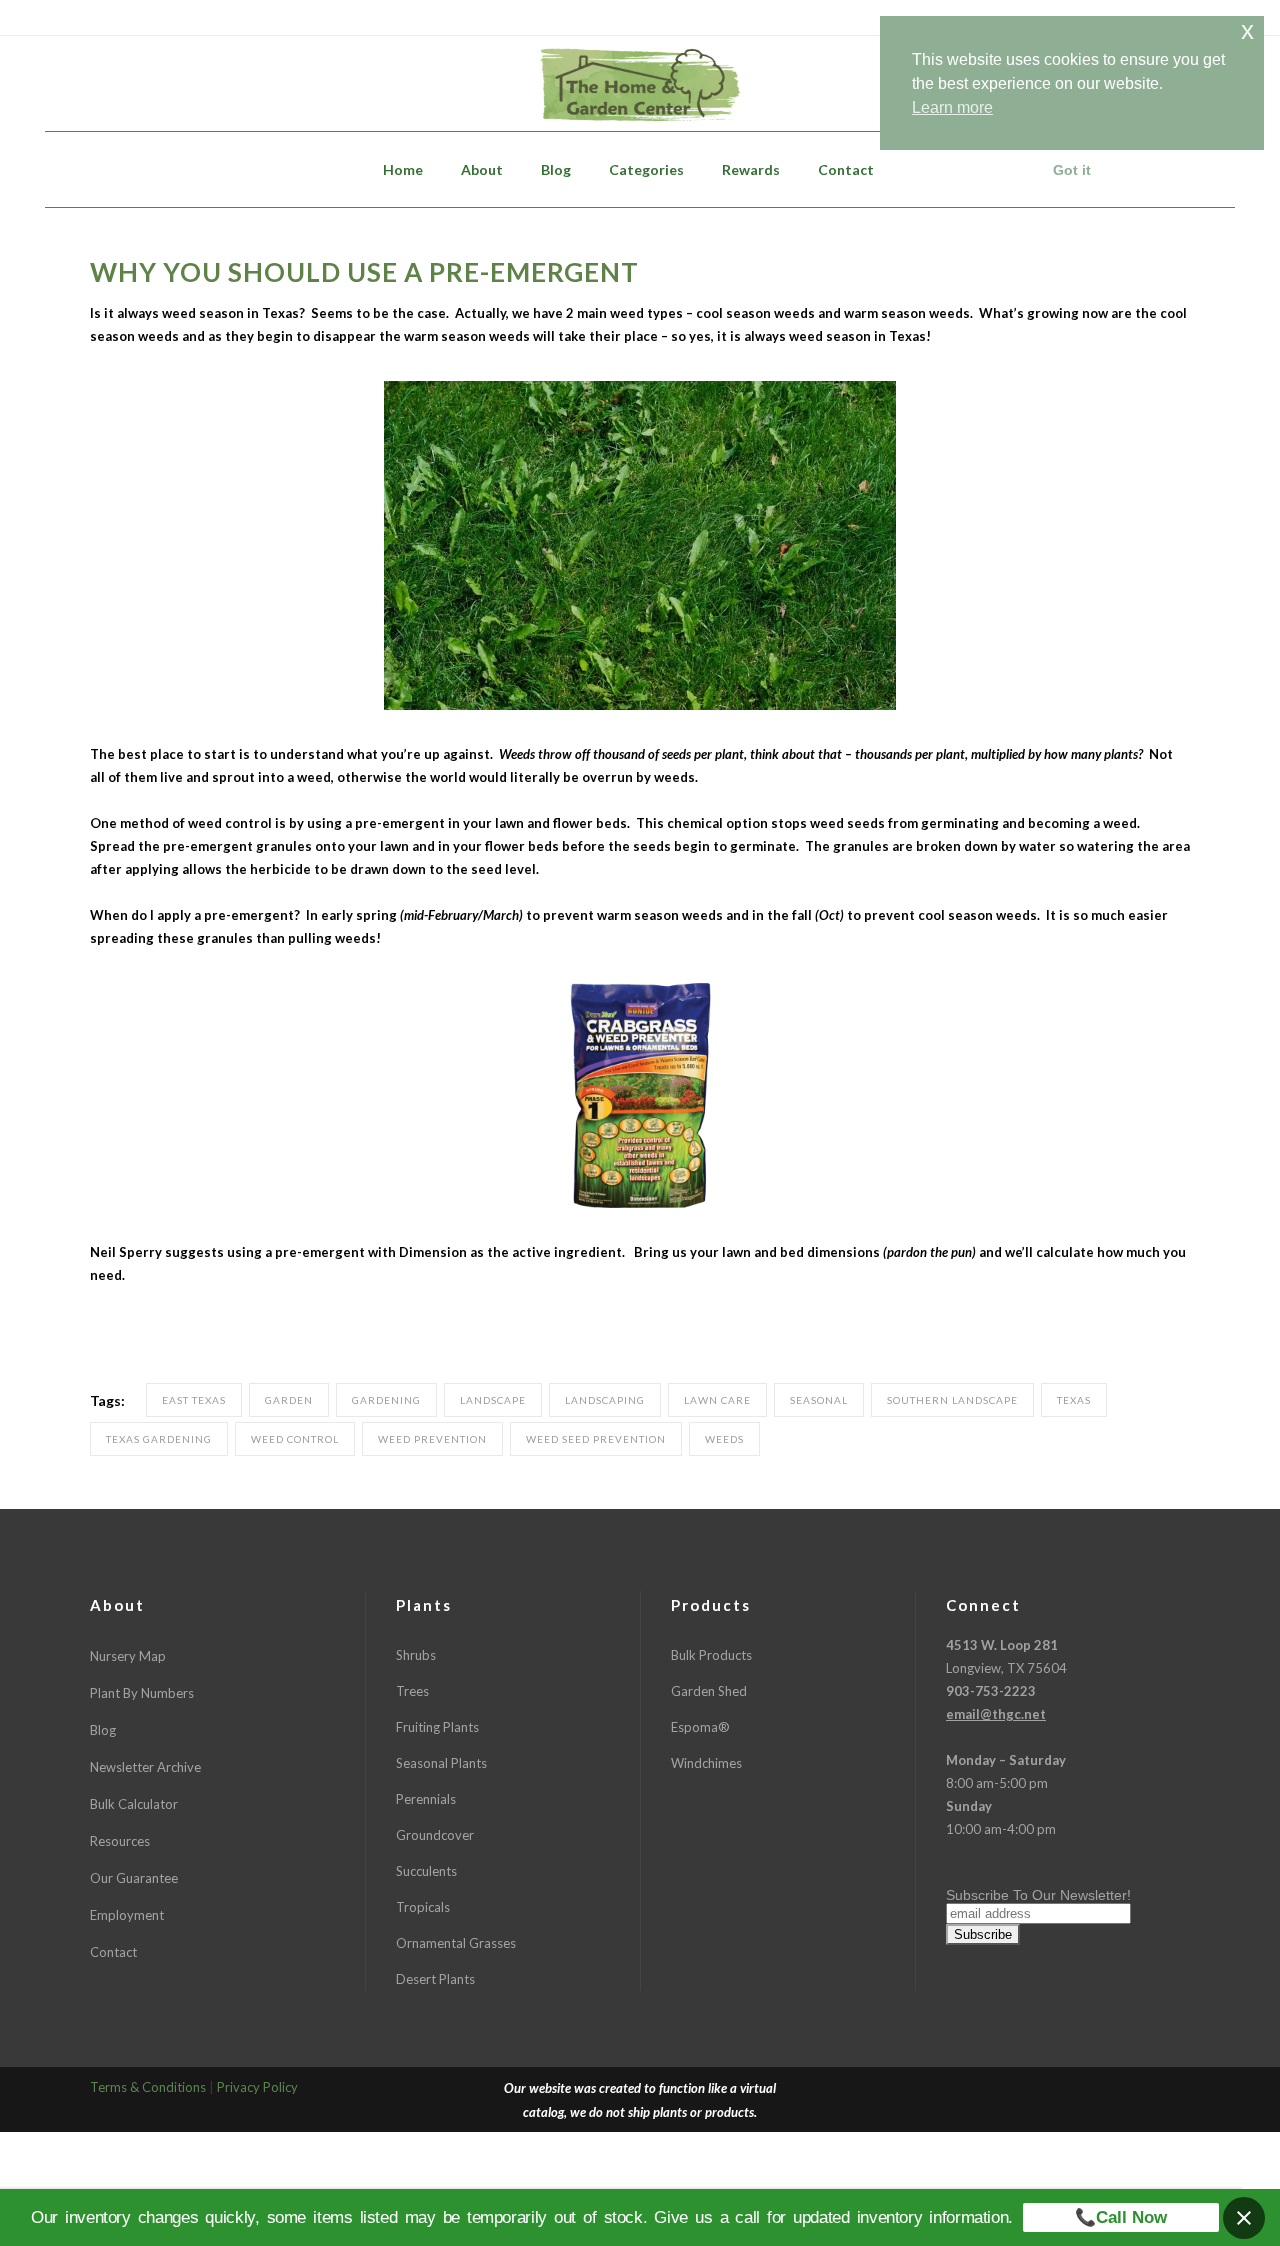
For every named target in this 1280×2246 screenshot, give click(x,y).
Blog (103, 1730)
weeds (724, 1439)
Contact (113, 1952)
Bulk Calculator (134, 1804)
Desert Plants (435, 1979)
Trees (412, 1691)
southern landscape (952, 1400)
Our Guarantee (134, 1878)
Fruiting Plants (437, 1727)
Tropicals (423, 1907)
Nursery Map (128, 1656)
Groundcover (435, 1835)
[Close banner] (1244, 2218)
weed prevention (432, 1439)
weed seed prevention (596, 1439)
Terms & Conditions (148, 2087)
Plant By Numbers (142, 1693)
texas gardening (159, 1439)
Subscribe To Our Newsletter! (1038, 1895)
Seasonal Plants (441, 1763)
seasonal (819, 1400)
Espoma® (700, 1727)
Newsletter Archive (145, 1767)
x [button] (1247, 30)
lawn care (717, 1400)
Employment (127, 1915)
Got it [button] (1072, 170)
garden (289, 1400)
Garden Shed (709, 1691)
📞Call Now (1121, 2217)
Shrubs (416, 1655)
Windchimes (706, 1763)
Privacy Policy (257, 2087)
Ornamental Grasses (456, 1943)
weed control (295, 1439)
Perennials (426, 1799)
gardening (386, 1400)
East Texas (194, 1400)
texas (1074, 1400)
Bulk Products (711, 1655)
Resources (120, 1841)
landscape (493, 1400)
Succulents (426, 1871)
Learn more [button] (952, 107)
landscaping (605, 1400)
